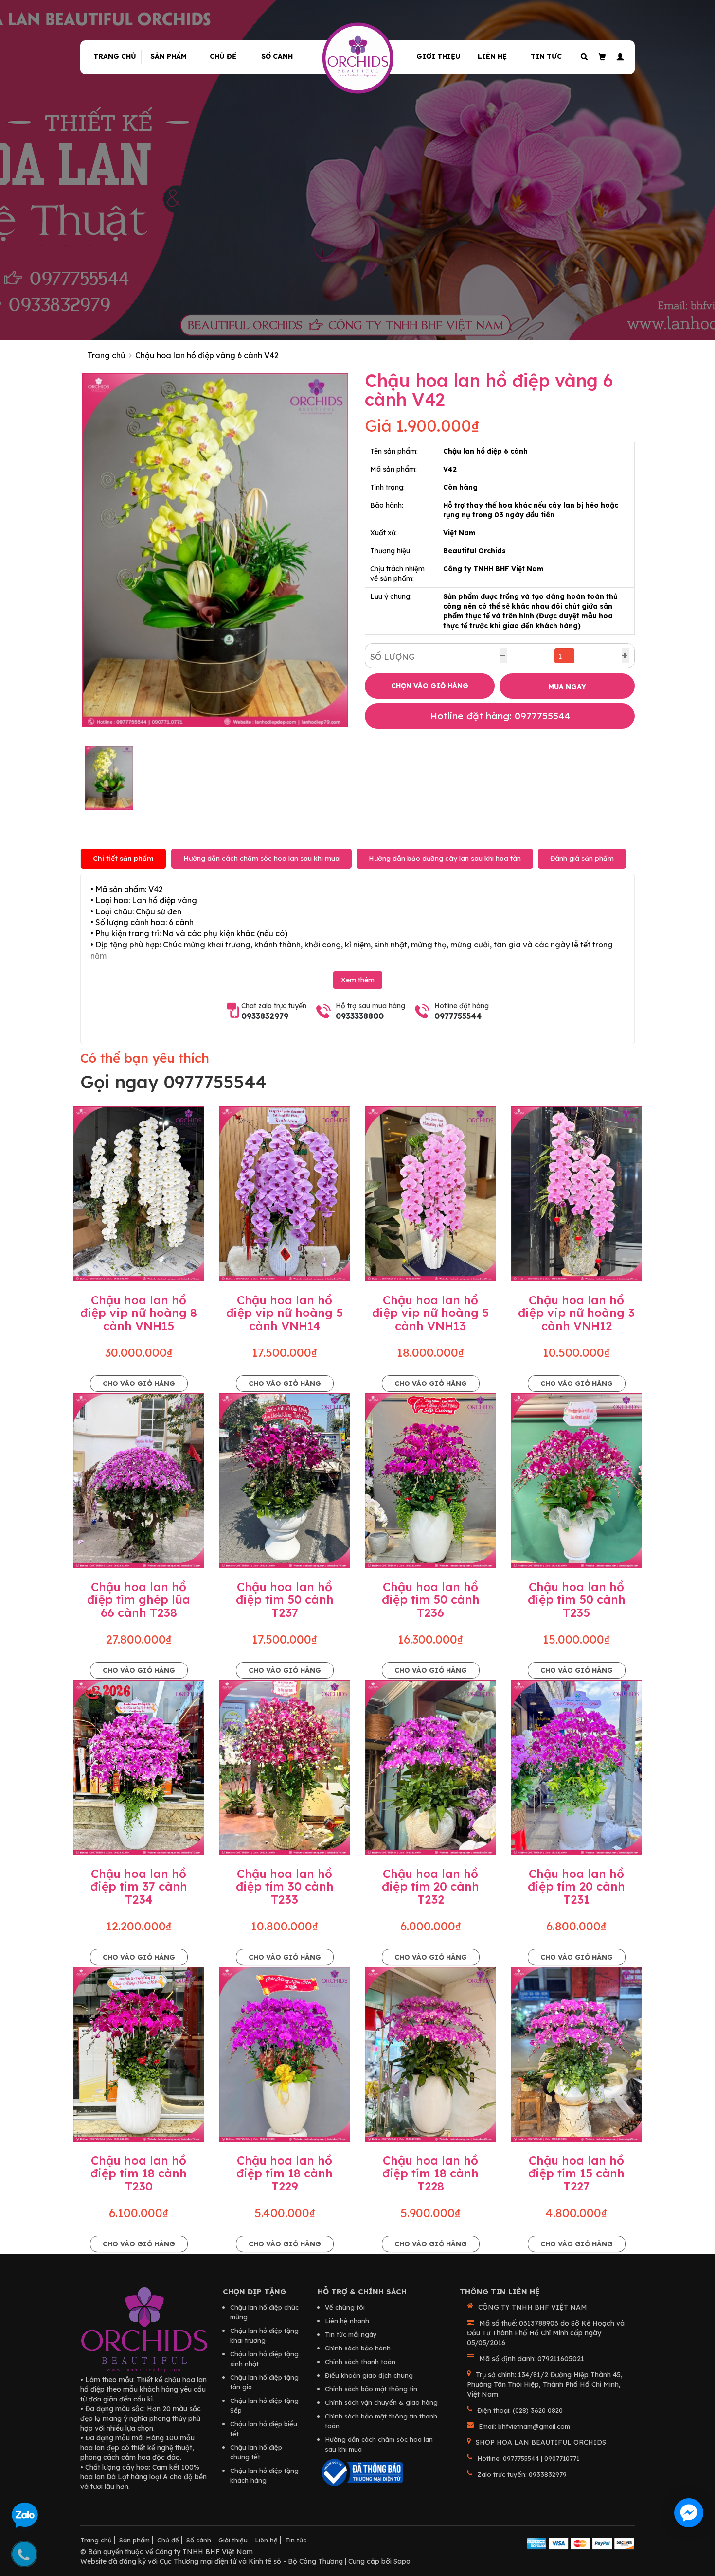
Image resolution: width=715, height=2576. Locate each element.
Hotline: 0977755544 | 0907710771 (528, 2458)
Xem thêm (358, 980)
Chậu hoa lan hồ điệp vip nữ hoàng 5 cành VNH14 (285, 1313)
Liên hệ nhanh (347, 2321)
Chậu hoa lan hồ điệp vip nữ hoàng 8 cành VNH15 (139, 1313)
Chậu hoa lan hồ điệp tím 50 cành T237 (285, 1600)
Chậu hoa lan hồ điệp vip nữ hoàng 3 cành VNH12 (576, 1313)
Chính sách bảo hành (358, 2348)
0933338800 (360, 1016)
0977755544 (458, 1016)
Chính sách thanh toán (360, 2362)
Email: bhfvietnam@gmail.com (524, 2426)
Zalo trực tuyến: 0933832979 (522, 2474)
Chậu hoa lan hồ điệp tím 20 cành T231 (576, 1886)
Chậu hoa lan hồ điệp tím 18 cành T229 (285, 2173)
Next (363, 550)
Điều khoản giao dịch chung (369, 2375)
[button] (618, 57)
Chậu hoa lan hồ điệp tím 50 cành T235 (577, 1600)
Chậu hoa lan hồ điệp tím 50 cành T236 (431, 1600)
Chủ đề (223, 56)
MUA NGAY (567, 687)
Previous (68, 550)
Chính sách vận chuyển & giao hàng (381, 2402)
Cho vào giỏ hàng (139, 1384)
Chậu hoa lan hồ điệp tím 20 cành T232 (430, 1886)
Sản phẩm (169, 56)
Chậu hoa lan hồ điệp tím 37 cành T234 (139, 1886)
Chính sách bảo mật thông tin (371, 2389)
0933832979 (265, 1016)
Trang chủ (115, 56)
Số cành (277, 56)
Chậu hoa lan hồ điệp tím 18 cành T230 (139, 2173)
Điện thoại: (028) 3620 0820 (520, 2410)
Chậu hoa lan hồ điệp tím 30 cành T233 (285, 1886)
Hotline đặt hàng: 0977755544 (500, 716)
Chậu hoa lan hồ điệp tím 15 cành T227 (576, 2173)
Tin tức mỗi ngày (351, 2334)
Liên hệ (492, 56)
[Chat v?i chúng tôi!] (689, 2513)
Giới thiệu (438, 56)
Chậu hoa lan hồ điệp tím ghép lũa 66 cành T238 (139, 1600)
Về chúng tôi (345, 2307)
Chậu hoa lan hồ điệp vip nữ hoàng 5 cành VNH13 (430, 1313)
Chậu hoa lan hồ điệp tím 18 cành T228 (430, 2173)
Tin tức (546, 56)
